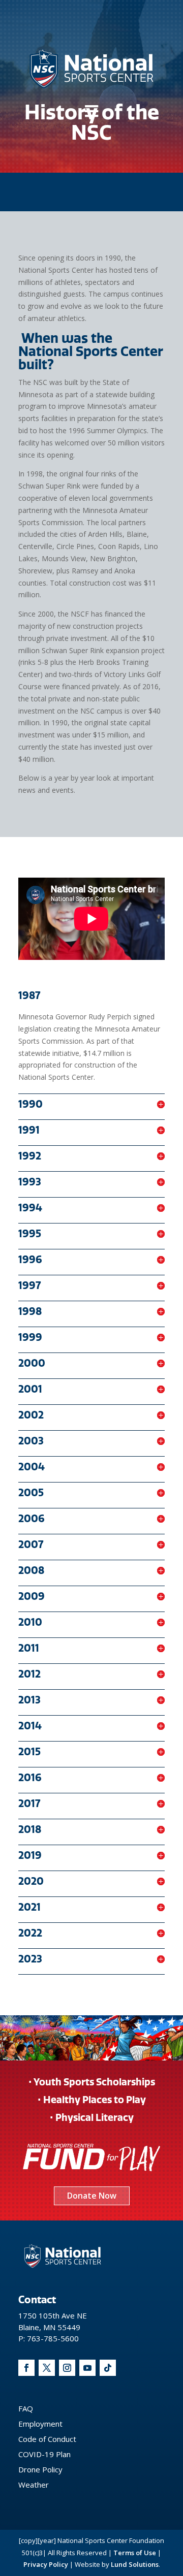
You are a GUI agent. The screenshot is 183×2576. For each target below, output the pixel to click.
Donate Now (92, 2196)
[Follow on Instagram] (67, 2368)
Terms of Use (135, 2553)
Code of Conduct (47, 2439)
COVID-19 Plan (44, 2454)
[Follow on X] (47, 2368)
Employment (40, 2424)
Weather (34, 2485)
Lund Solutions (135, 2564)
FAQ (26, 2408)
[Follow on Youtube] (87, 2368)
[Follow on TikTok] (108, 2368)
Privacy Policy (46, 2564)
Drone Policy (40, 2469)
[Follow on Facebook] (26, 2368)
